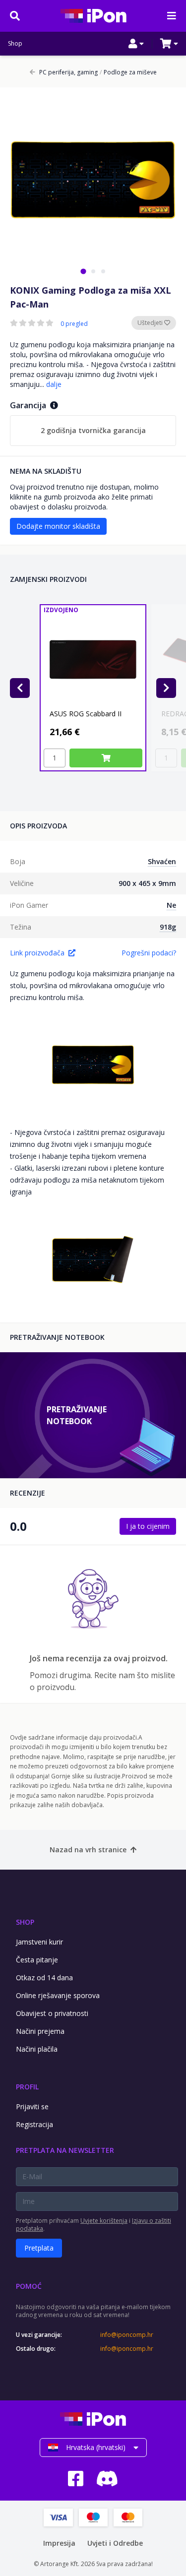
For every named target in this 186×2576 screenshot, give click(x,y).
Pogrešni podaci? (149, 953)
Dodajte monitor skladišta (58, 526)
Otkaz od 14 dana (44, 1978)
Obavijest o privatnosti (52, 2013)
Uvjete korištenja (104, 2221)
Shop (15, 44)
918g (168, 927)
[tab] (83, 271)
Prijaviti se (32, 2106)
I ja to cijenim (148, 1526)
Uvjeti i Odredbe (115, 2543)
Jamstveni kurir (39, 1942)
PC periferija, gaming (68, 72)
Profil (27, 2087)
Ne (171, 905)
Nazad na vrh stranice (88, 1850)
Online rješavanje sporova (58, 1995)
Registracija (34, 2124)
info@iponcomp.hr (127, 2335)
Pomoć (29, 2286)
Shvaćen (162, 861)
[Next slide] (166, 688)
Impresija (59, 2543)
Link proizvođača (37, 953)
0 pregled (74, 324)
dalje (54, 384)
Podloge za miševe (128, 72)
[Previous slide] (20, 688)
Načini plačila (37, 2049)
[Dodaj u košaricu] (106, 758)
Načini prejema (40, 2031)
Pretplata (39, 2248)
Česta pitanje (37, 1960)
